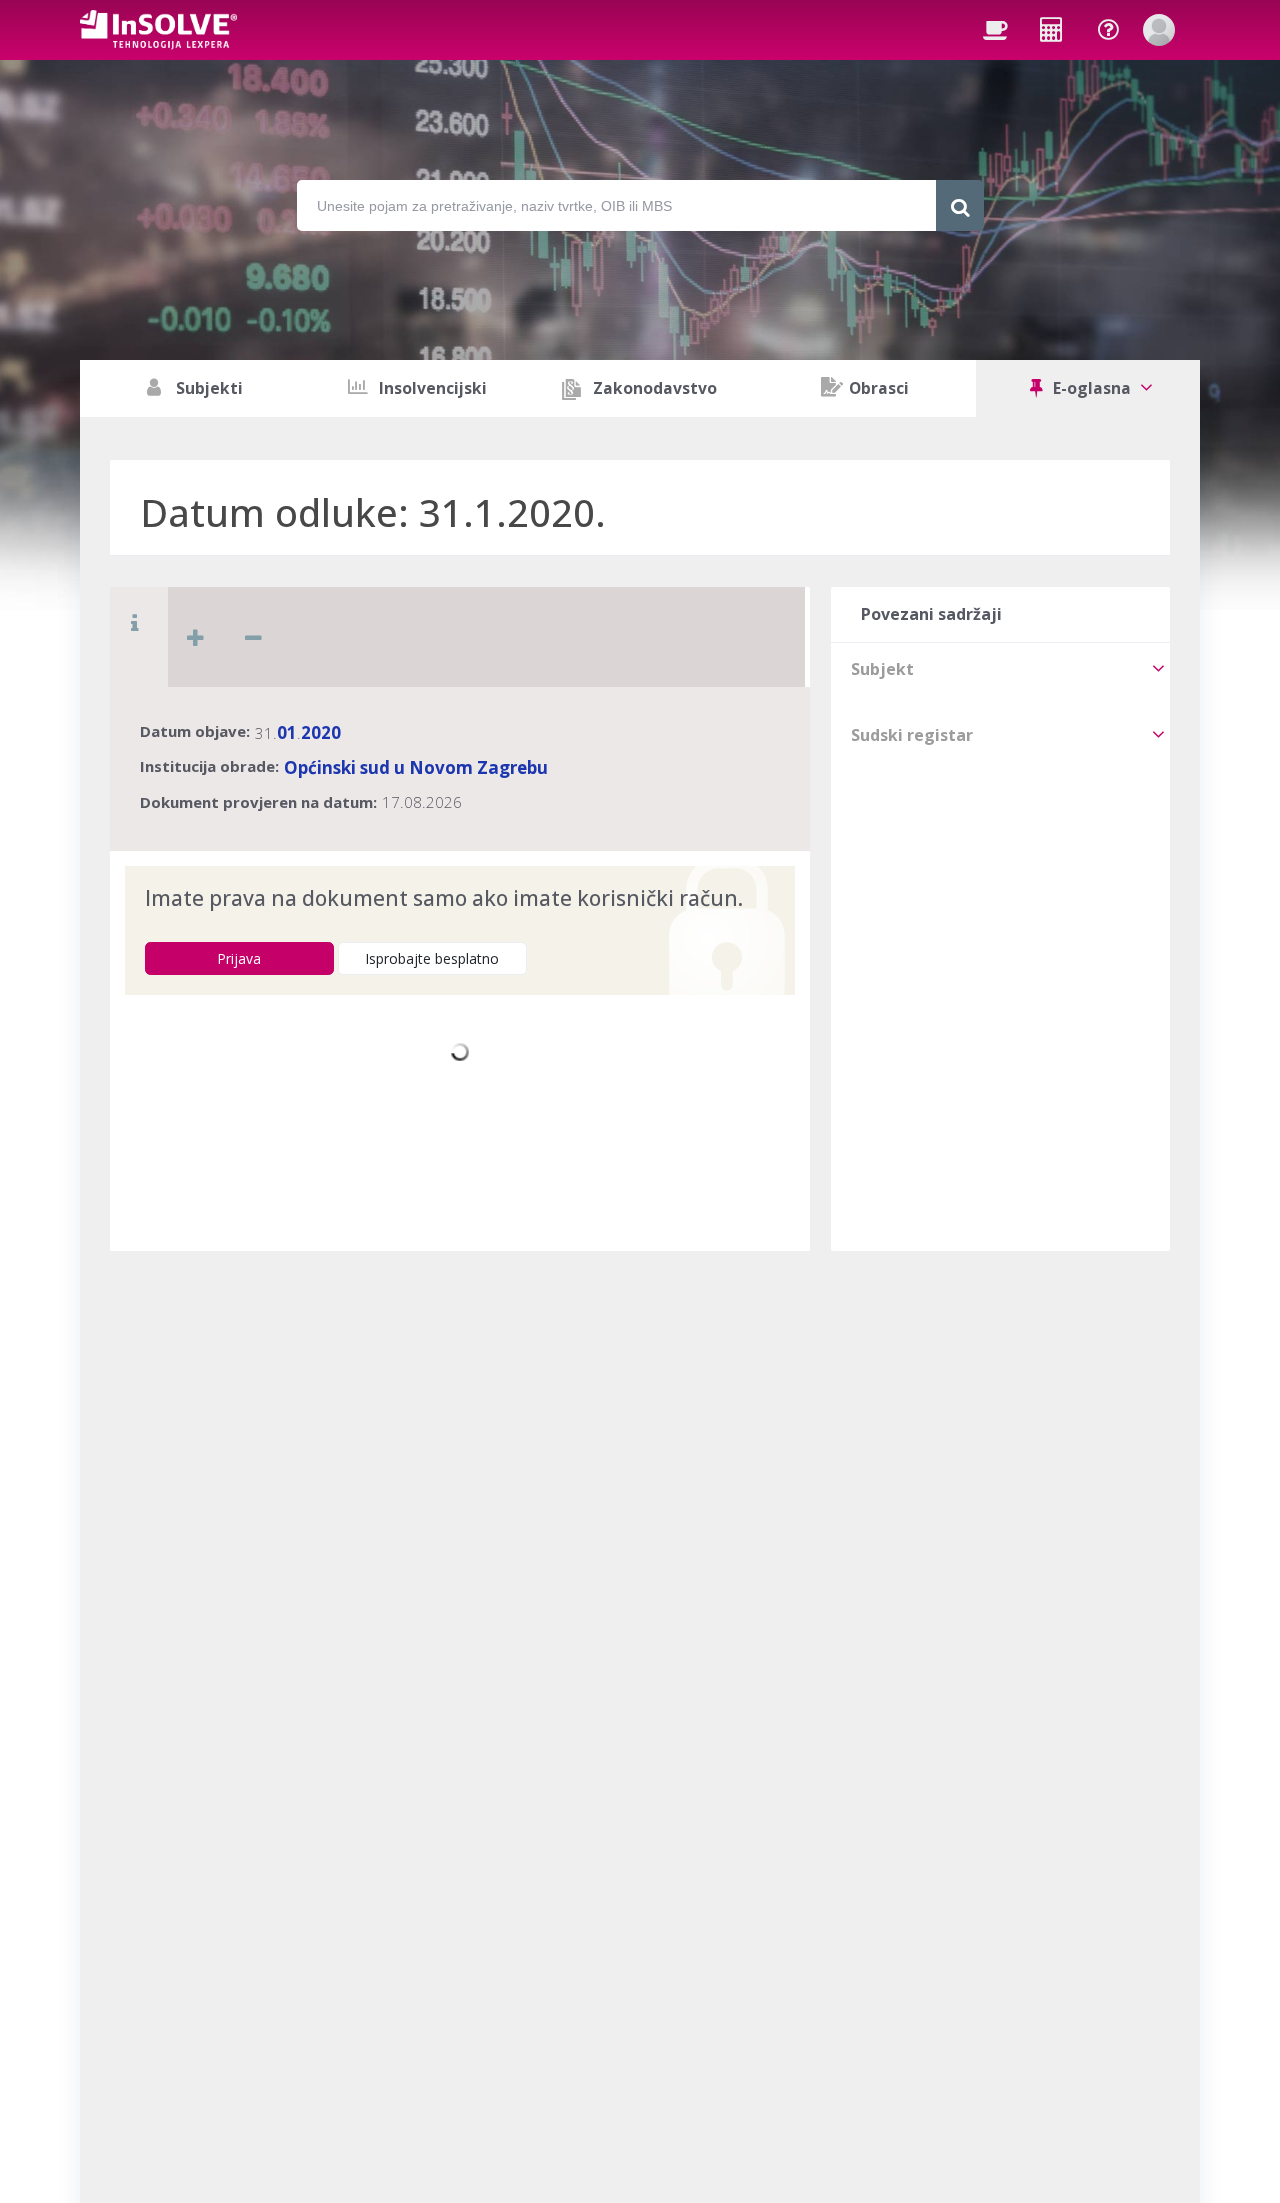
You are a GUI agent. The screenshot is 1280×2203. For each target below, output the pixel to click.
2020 (321, 732)
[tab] (1000, 669)
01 (287, 732)
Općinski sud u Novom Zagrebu (416, 767)
